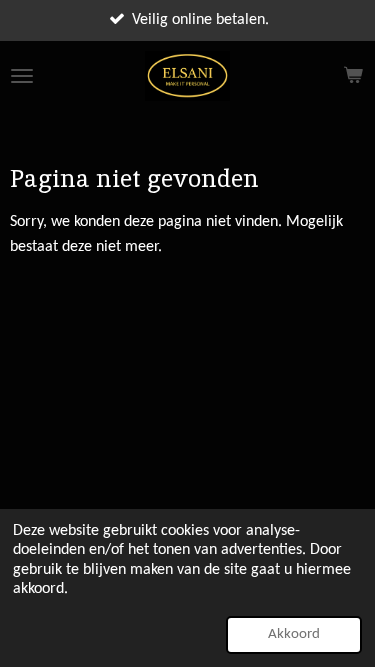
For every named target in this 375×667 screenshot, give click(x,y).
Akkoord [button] (294, 634)
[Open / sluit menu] (22, 76)
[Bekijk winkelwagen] (353, 76)
